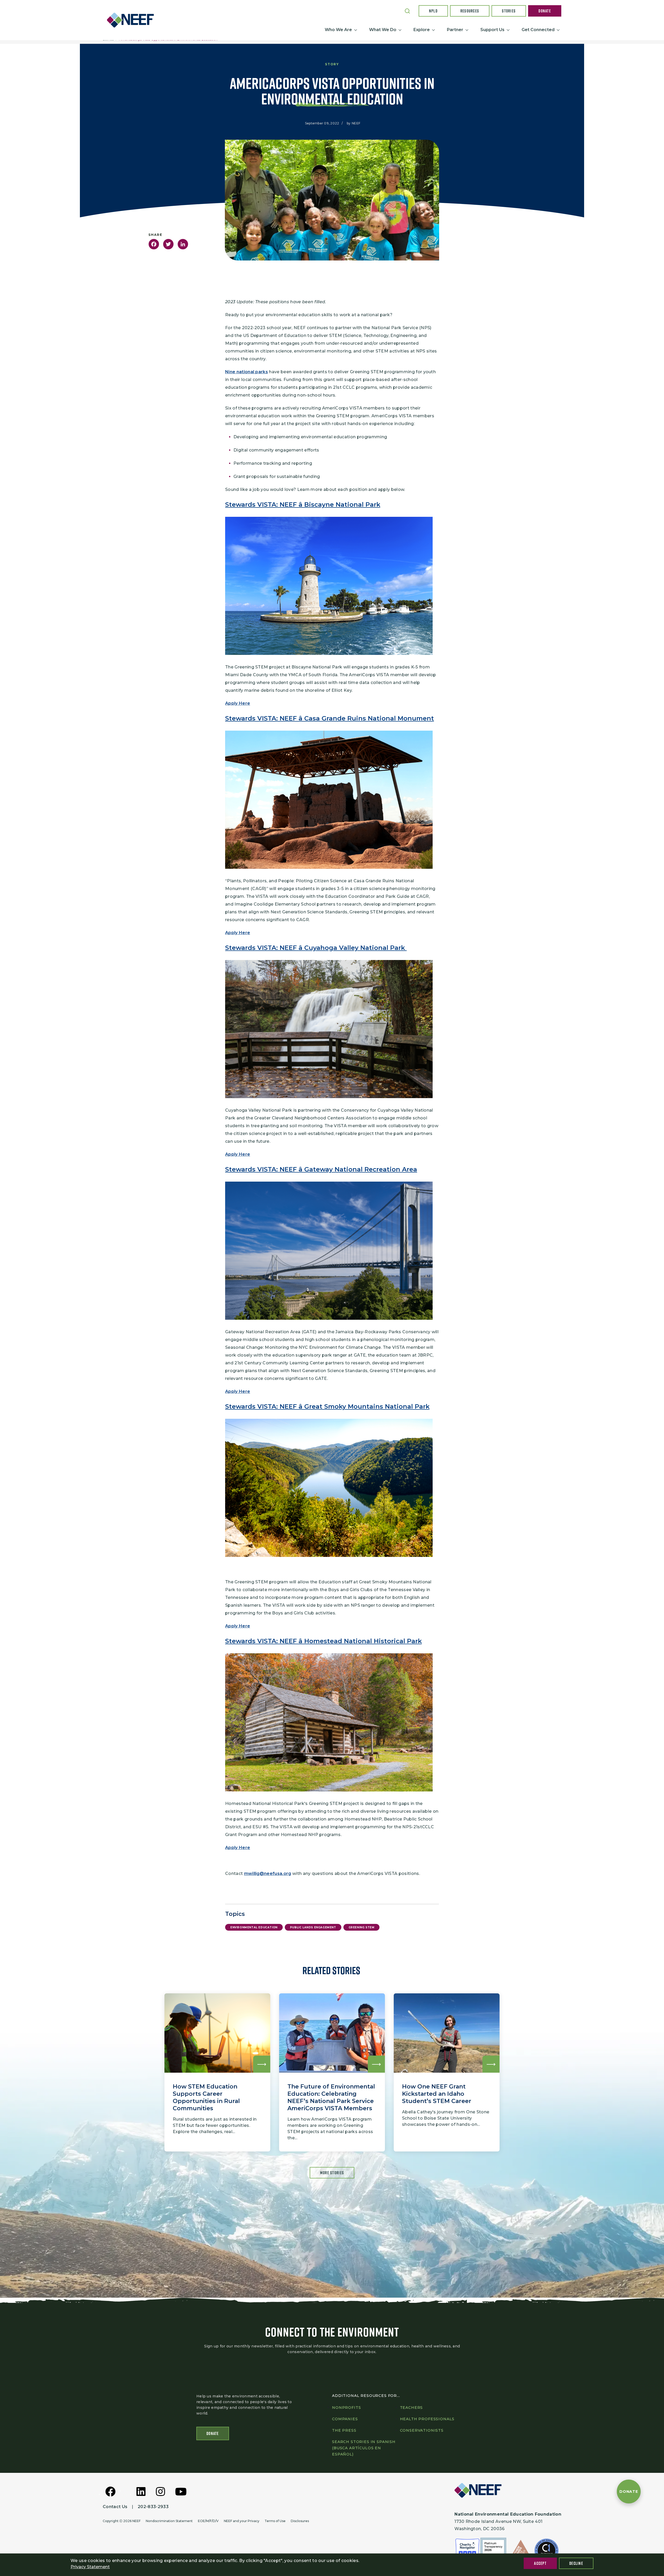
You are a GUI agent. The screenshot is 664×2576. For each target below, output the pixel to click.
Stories (509, 11)
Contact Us (115, 2507)
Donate (545, 11)
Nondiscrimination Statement (169, 2521)
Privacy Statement (90, 2567)
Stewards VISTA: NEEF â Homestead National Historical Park (323, 1641)
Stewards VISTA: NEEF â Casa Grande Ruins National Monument (330, 718)
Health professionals (427, 2419)
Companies (345, 2419)
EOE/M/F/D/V (208, 2521)
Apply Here (238, 703)
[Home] (132, 20)
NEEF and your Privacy (242, 2521)
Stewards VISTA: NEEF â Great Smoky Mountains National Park (327, 1406)
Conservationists (422, 2430)
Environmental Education (254, 1927)
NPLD (433, 11)
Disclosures (300, 2521)
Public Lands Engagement (313, 1927)
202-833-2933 (153, 2507)
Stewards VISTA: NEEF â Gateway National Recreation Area (321, 1169)
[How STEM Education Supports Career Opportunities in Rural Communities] (217, 2072)
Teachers (411, 2408)
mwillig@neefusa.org (268, 1873)
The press (344, 2430)
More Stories (332, 2173)
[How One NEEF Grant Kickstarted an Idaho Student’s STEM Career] (447, 2072)
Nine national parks (247, 372)
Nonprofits (346, 2408)
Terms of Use (275, 2521)
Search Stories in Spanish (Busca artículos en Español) (364, 2448)
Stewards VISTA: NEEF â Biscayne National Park (303, 504)
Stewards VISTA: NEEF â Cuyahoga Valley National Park (315, 948)
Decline (576, 2563)
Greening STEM (362, 1927)
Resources (470, 11)
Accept (540, 2563)
